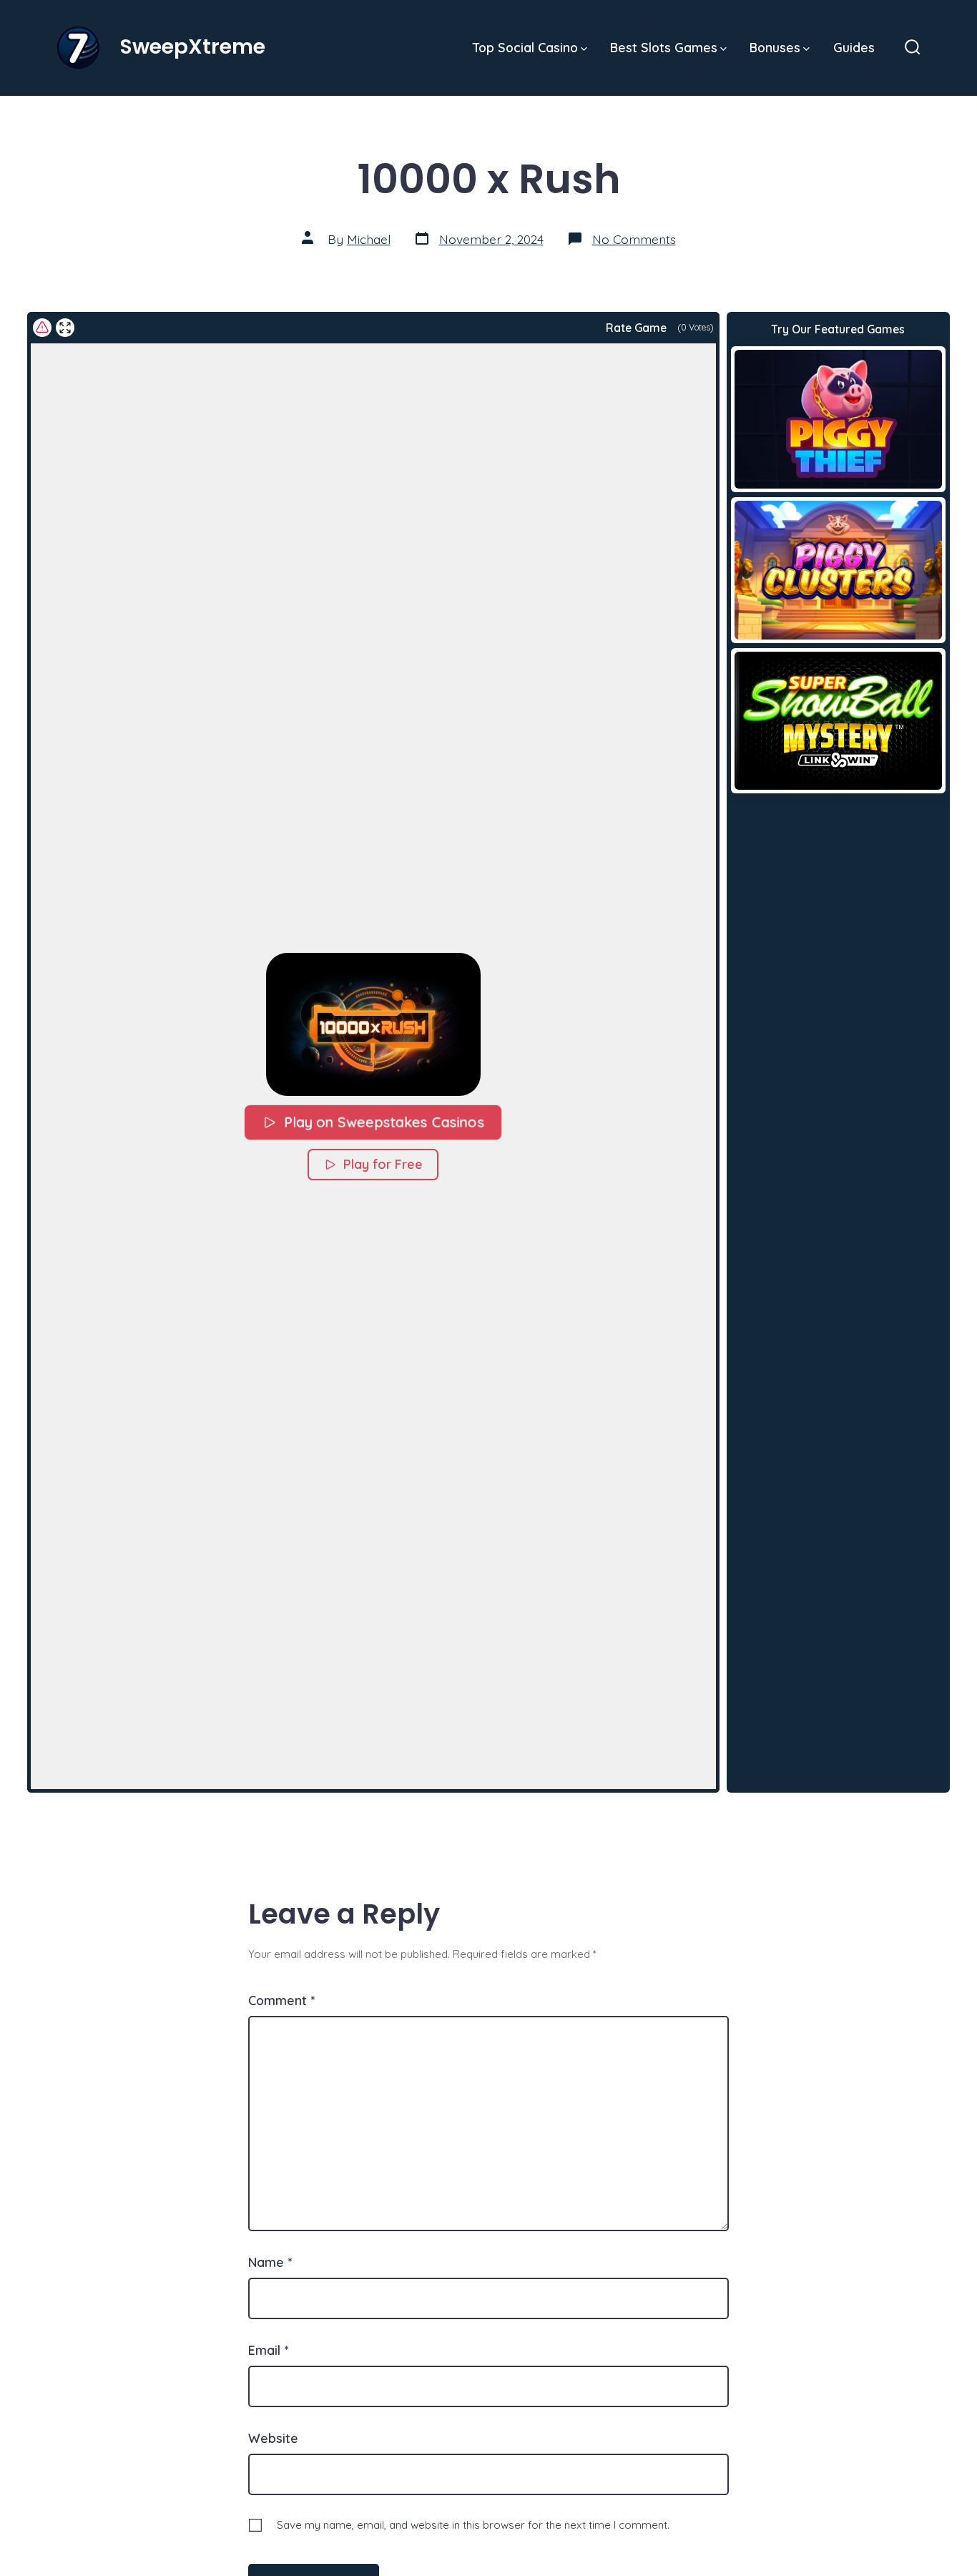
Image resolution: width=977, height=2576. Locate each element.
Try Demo (838, 418)
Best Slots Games (664, 47)
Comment (281, 2000)
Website (273, 2438)
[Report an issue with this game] (42, 328)
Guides (854, 47)
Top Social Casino (525, 47)
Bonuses (775, 47)
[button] (373, 1024)
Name (270, 2262)
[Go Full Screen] (65, 328)
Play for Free (383, 1164)
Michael (369, 239)
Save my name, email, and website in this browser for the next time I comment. (473, 2525)
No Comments (634, 239)
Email (268, 2350)
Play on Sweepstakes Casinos (384, 1122)
